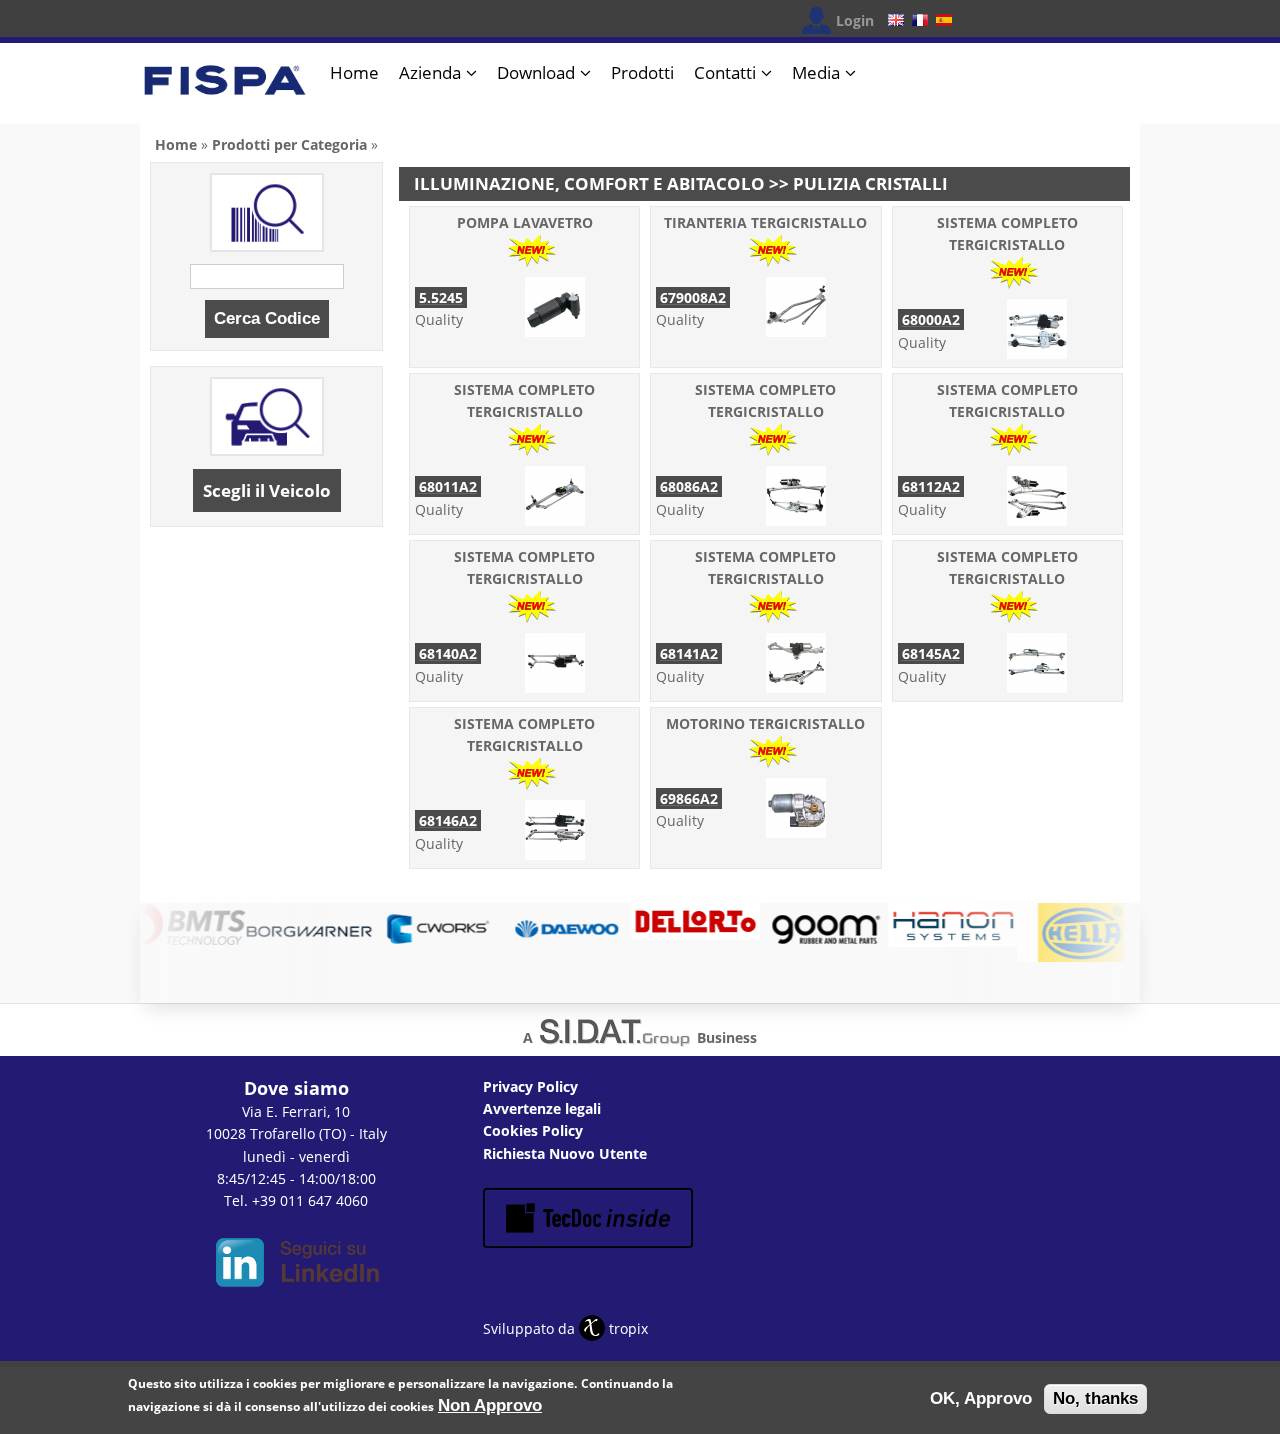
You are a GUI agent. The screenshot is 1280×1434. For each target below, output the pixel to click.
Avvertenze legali (542, 1108)
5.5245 (441, 297)
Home (354, 72)
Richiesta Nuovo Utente (565, 1153)
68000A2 (931, 319)
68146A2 (448, 820)
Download (536, 72)
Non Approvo (490, 1404)
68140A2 (448, 653)
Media (816, 72)
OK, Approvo (981, 1398)
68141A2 (689, 653)
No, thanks (1095, 1398)
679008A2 (693, 297)
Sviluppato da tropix (565, 1328)
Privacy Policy (530, 1086)
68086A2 (689, 486)
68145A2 (931, 653)
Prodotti (642, 72)
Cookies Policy (533, 1130)
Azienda (430, 72)
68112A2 (931, 486)
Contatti (725, 72)
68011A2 (448, 486)
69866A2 (689, 798)
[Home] (225, 88)
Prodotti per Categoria (289, 144)
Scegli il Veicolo (267, 490)
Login (855, 20)
